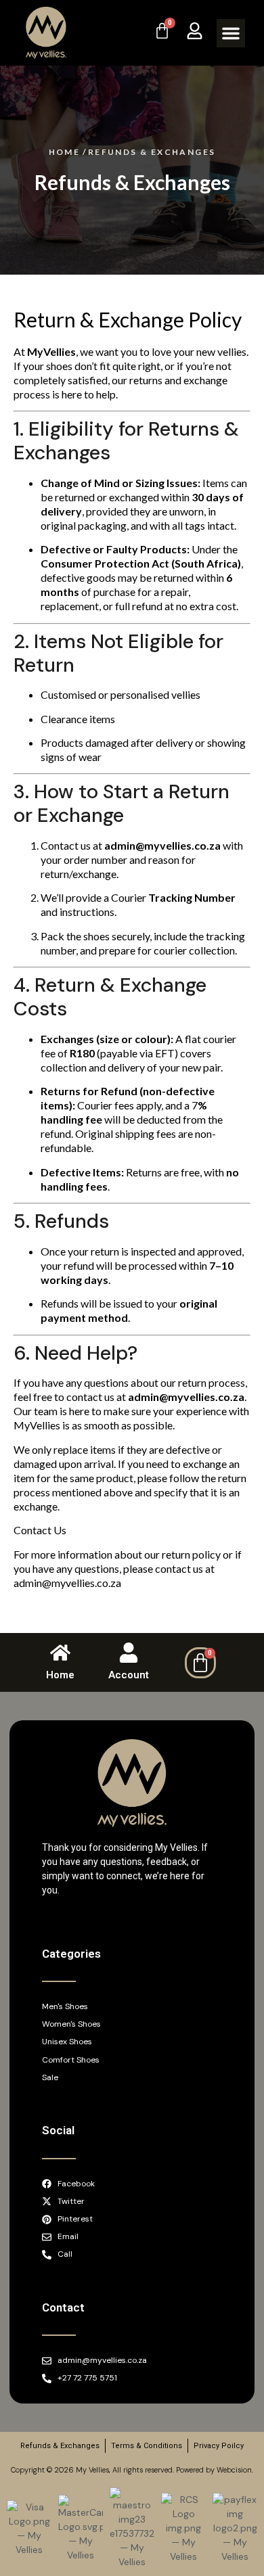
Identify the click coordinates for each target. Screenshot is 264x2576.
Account (129, 1675)
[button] (231, 33)
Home (60, 1675)
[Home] (60, 1653)
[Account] (129, 1653)
